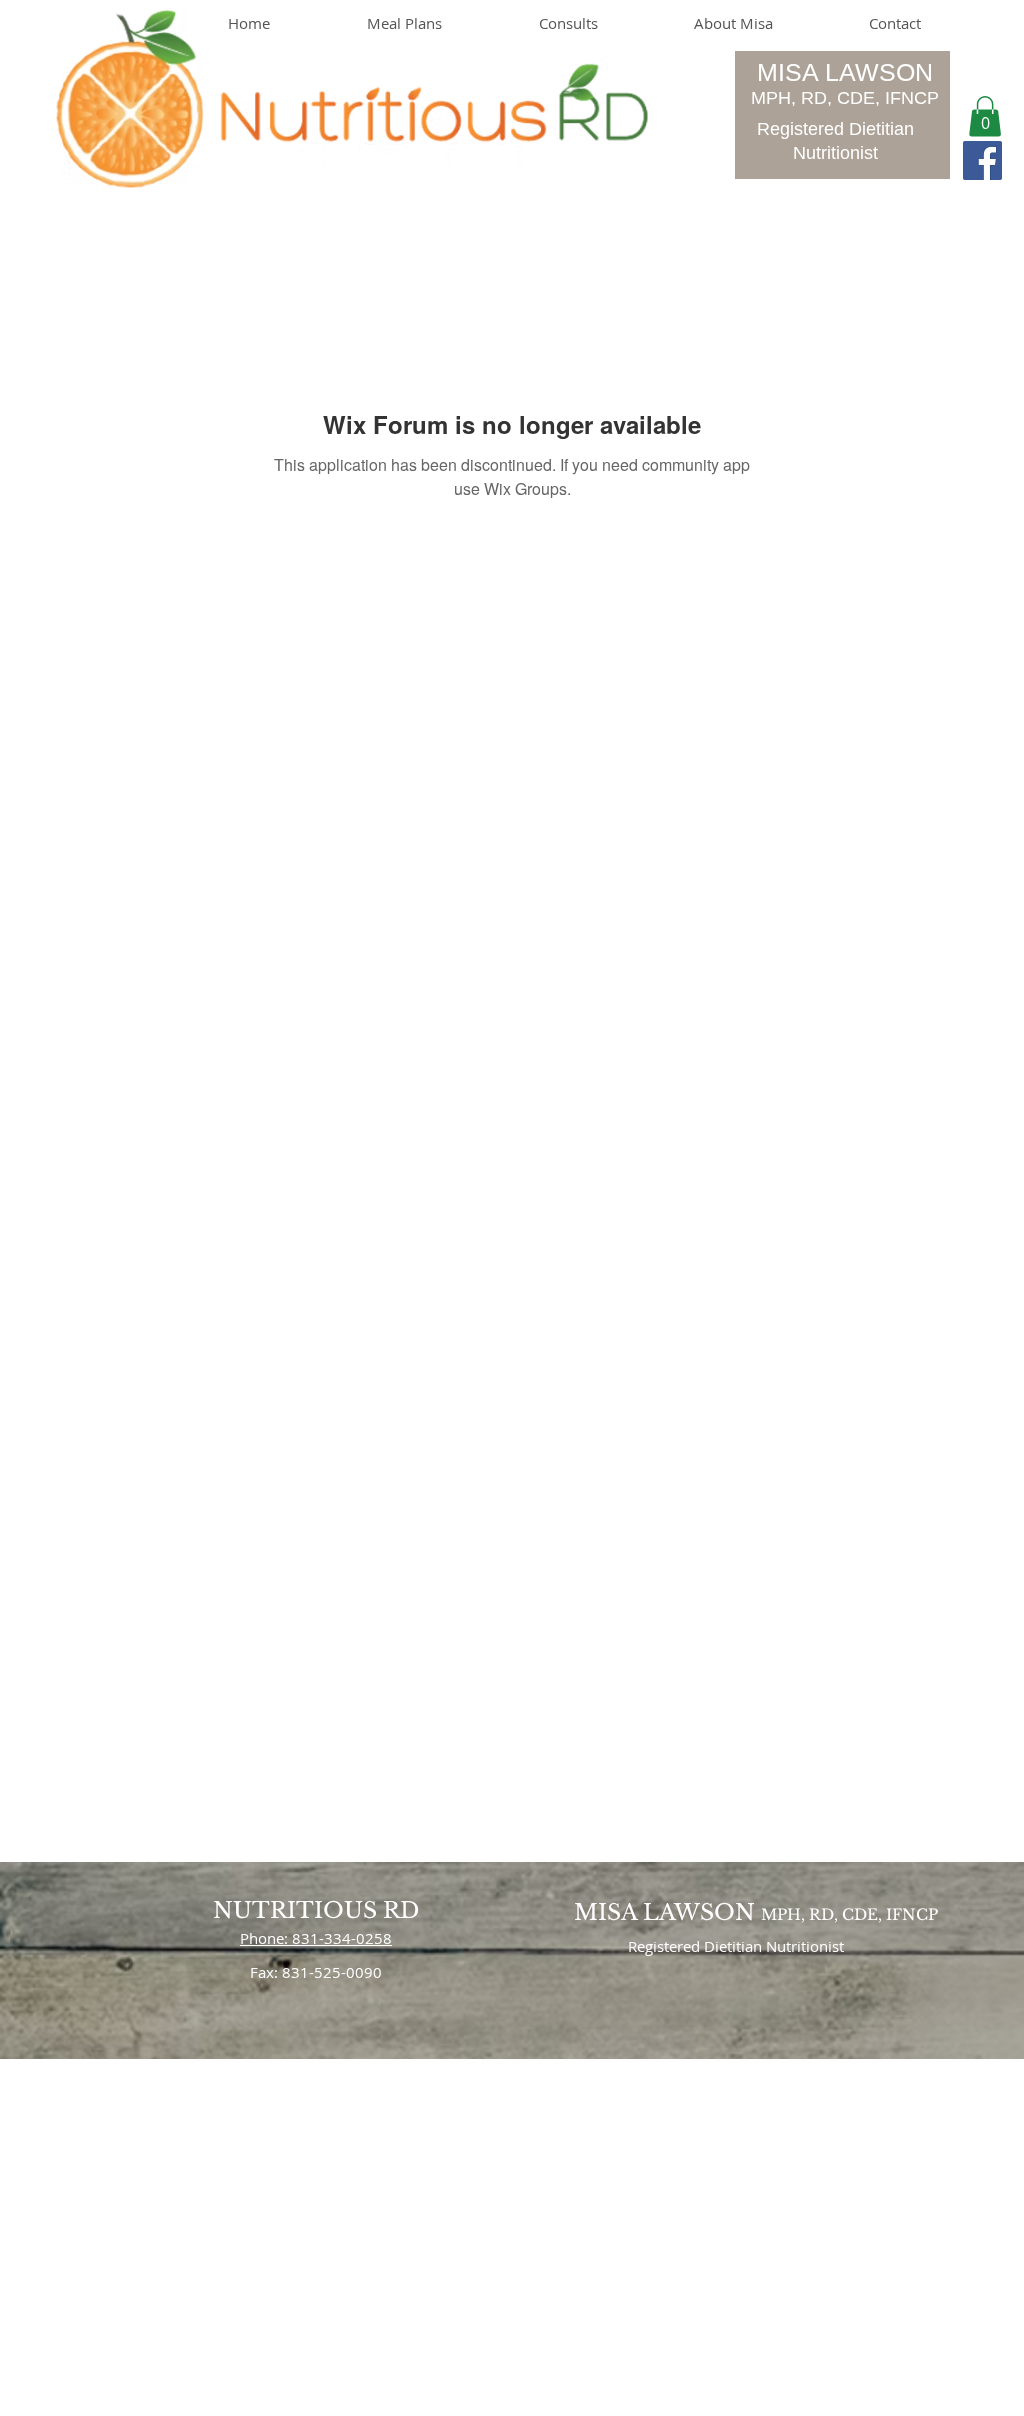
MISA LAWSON (845, 72)
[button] (985, 116)
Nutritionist (835, 153)
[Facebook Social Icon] (982, 160)
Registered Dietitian (835, 129)
